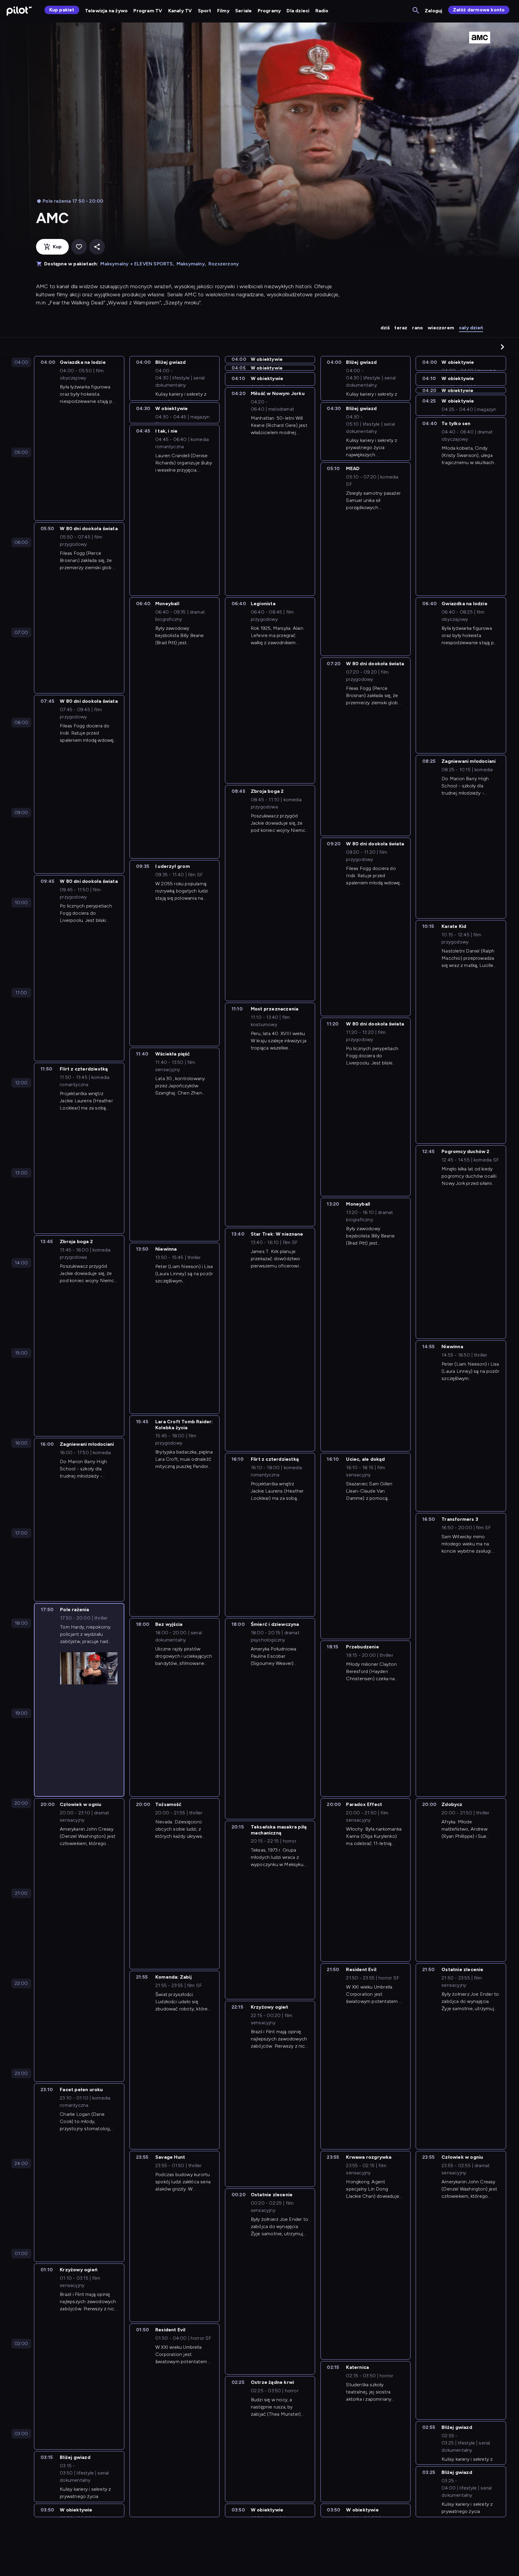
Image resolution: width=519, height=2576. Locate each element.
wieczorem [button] (441, 328)
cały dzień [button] (471, 328)
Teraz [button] (401, 328)
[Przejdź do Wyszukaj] (416, 11)
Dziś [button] (385, 328)
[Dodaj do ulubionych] (79, 247)
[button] (502, 347)
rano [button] (417, 328)
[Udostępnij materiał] (97, 247)
